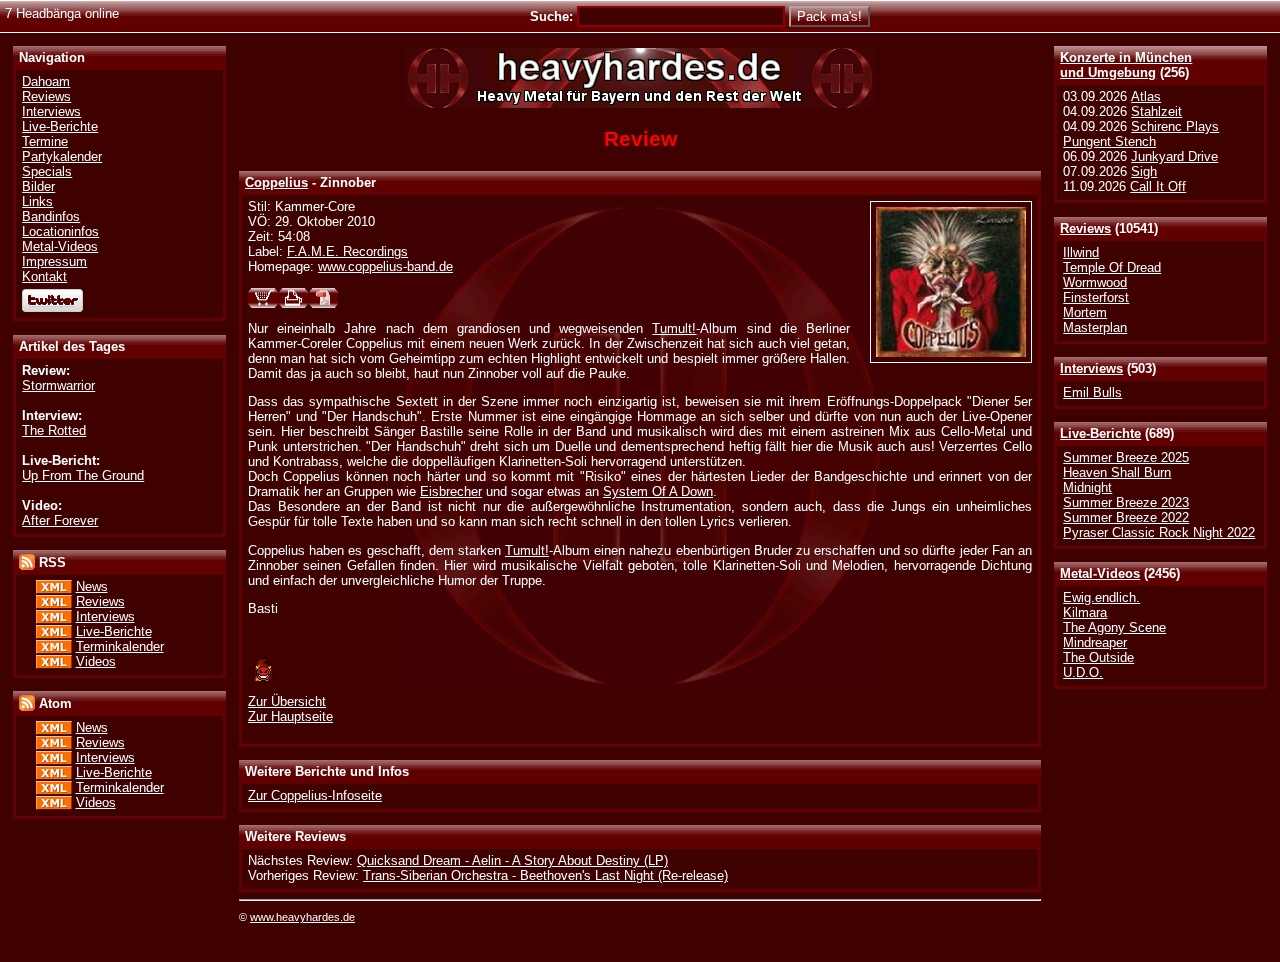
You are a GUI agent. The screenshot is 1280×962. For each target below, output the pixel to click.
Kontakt (44, 276)
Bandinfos (51, 216)
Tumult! (674, 328)
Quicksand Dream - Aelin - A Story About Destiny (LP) (512, 860)
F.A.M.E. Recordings (347, 251)
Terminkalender (120, 646)
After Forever (60, 520)
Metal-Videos (1100, 573)
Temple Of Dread (1112, 267)
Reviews (1085, 228)
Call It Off (1158, 186)
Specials (47, 171)
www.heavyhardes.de (302, 917)
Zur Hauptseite (290, 716)
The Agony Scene (1114, 627)
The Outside (1098, 657)
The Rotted (54, 430)
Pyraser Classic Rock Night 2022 (1159, 532)
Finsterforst (1096, 297)
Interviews (1091, 368)
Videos (96, 661)
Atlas (1146, 96)
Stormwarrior (58, 385)
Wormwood (1095, 282)
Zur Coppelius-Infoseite (315, 795)
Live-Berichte (1100, 433)
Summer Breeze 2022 (1126, 517)
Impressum (54, 261)
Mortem (1085, 312)
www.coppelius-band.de (385, 266)
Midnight (1087, 487)
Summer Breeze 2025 (1126, 457)
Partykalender (62, 156)
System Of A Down (658, 491)
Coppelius (276, 182)
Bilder (38, 186)
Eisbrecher (451, 491)
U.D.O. (1083, 672)
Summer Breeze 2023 (1126, 502)
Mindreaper (1095, 642)
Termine (45, 141)
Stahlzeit (1156, 111)
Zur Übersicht (287, 701)
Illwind (1081, 252)
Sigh (1144, 171)
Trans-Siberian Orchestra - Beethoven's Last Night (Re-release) (545, 875)
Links (37, 201)
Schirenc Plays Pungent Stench (1141, 134)
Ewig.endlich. (1101, 597)
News (92, 586)
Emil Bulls (1092, 392)
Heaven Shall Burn (1117, 472)
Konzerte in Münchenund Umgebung (1126, 65)
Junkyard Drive (1174, 156)
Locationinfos (60, 231)
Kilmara (1085, 612)
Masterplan (1095, 327)
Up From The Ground (83, 475)
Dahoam (46, 81)
